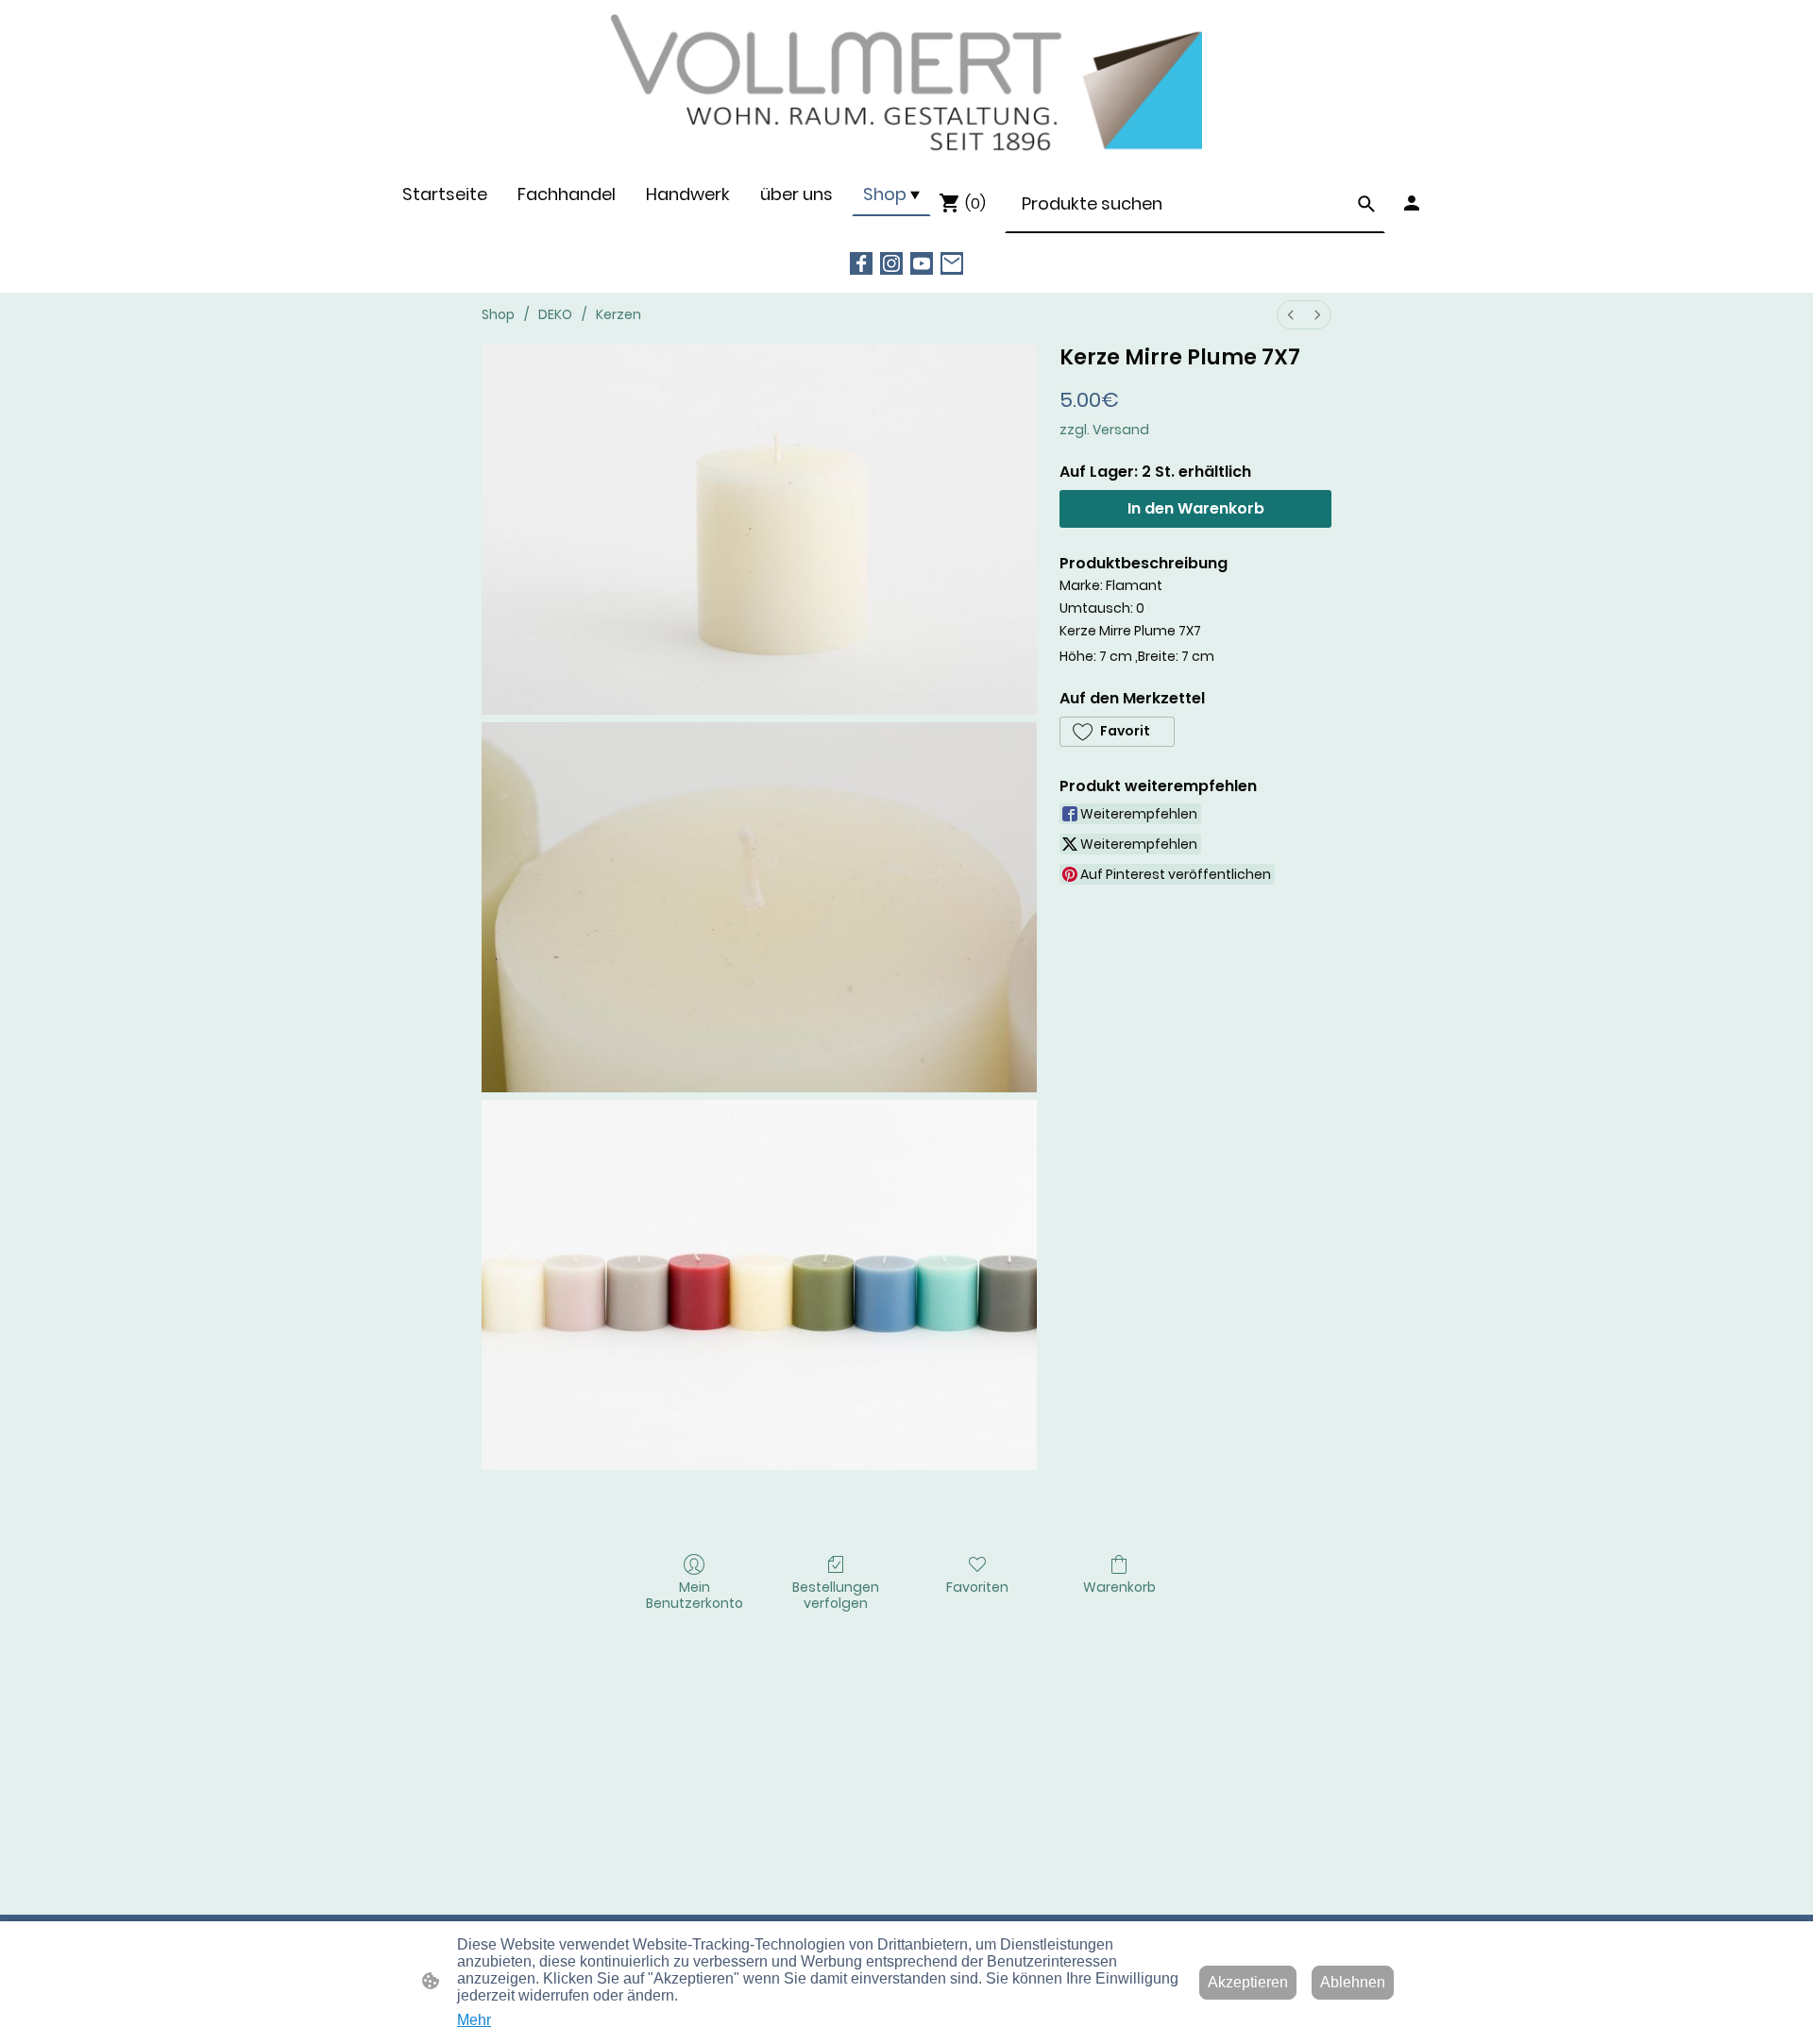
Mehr (474, 2020)
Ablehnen (1353, 1982)
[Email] (952, 263)
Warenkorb (1119, 1587)
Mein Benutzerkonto (695, 1595)
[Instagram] (891, 263)
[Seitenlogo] (907, 85)
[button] (1366, 204)
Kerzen (618, 314)
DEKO (555, 314)
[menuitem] (1291, 315)
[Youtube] (922, 263)
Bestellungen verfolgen (836, 1595)
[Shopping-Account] (1412, 203)
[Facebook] (861, 263)
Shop (498, 314)
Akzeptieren (1248, 1982)
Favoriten (977, 1587)
